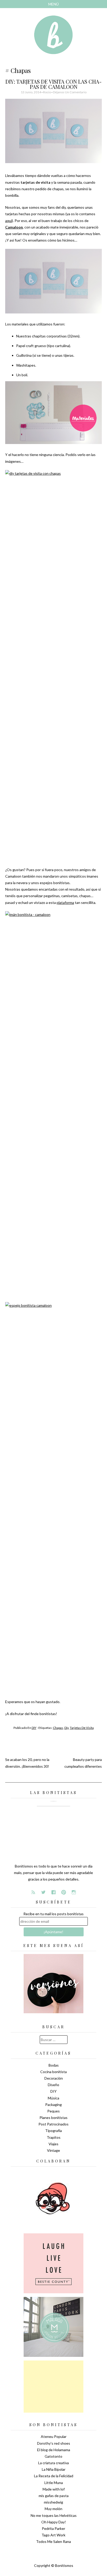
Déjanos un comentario (70, 92)
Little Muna (54, 2483)
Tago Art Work (53, 2535)
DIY (34, 1728)
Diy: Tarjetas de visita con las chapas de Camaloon (53, 84)
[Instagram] (74, 1892)
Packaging (53, 2104)
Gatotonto (53, 2456)
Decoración (54, 2078)
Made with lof (54, 2489)
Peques (53, 2111)
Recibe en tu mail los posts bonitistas (53, 1914)
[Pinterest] (64, 1892)
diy (66, 1728)
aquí (9, 221)
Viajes (53, 2144)
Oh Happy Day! (54, 2522)
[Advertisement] (53, 2387)
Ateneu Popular (54, 2436)
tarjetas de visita (82, 1728)
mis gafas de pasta (54, 2496)
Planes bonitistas (53, 2118)
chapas (58, 1728)
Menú (53, 4)
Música (53, 2098)
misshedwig (53, 2502)
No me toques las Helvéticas (54, 2515)
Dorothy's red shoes (54, 2443)
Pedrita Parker (53, 2528)
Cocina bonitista (53, 2072)
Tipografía (53, 2131)
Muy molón (53, 2509)
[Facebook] (53, 1892)
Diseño (53, 2085)
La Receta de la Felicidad (54, 2476)
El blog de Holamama (54, 2450)
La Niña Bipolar (54, 2469)
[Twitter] (43, 1892)
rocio (47, 92)
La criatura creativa (53, 2463)
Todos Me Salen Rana (53, 2541)
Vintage (53, 2150)
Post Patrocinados (53, 2124)
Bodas (54, 2065)
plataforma (65, 902)
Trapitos (54, 2137)
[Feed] (33, 1892)
